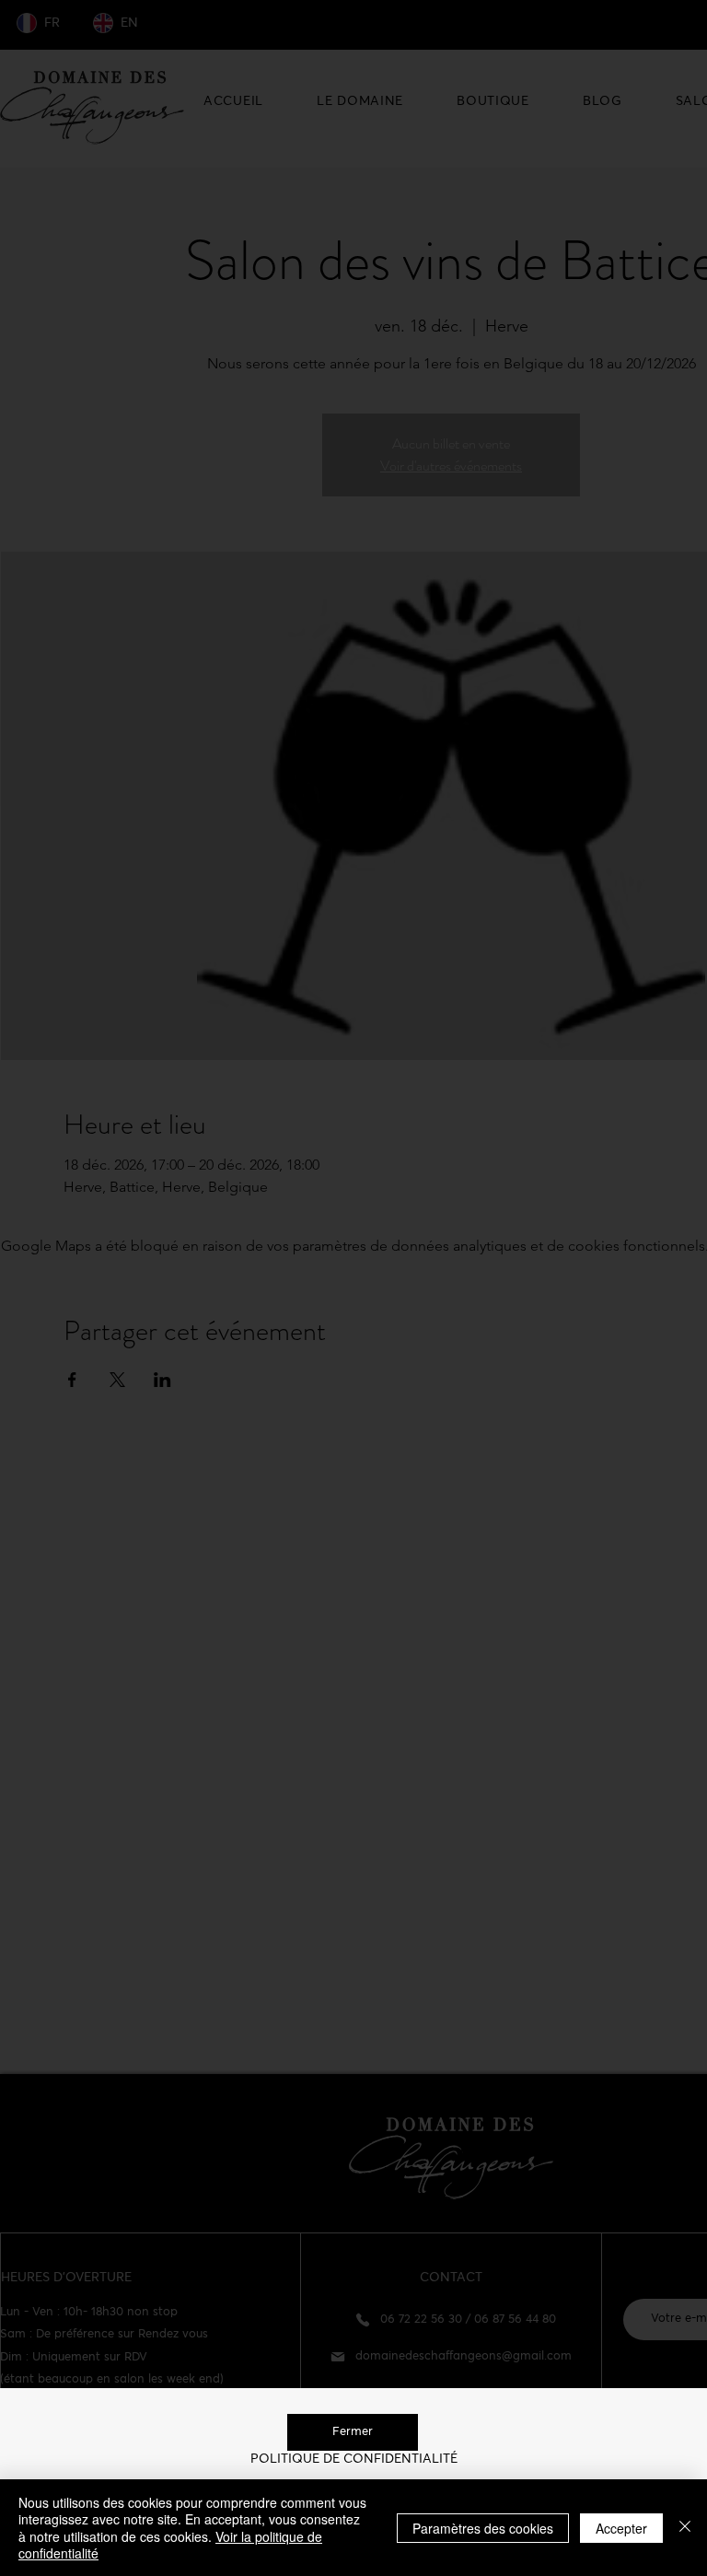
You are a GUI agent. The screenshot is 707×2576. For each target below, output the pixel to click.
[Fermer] (685, 2528)
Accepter (621, 2528)
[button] (353, 2432)
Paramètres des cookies (483, 2528)
